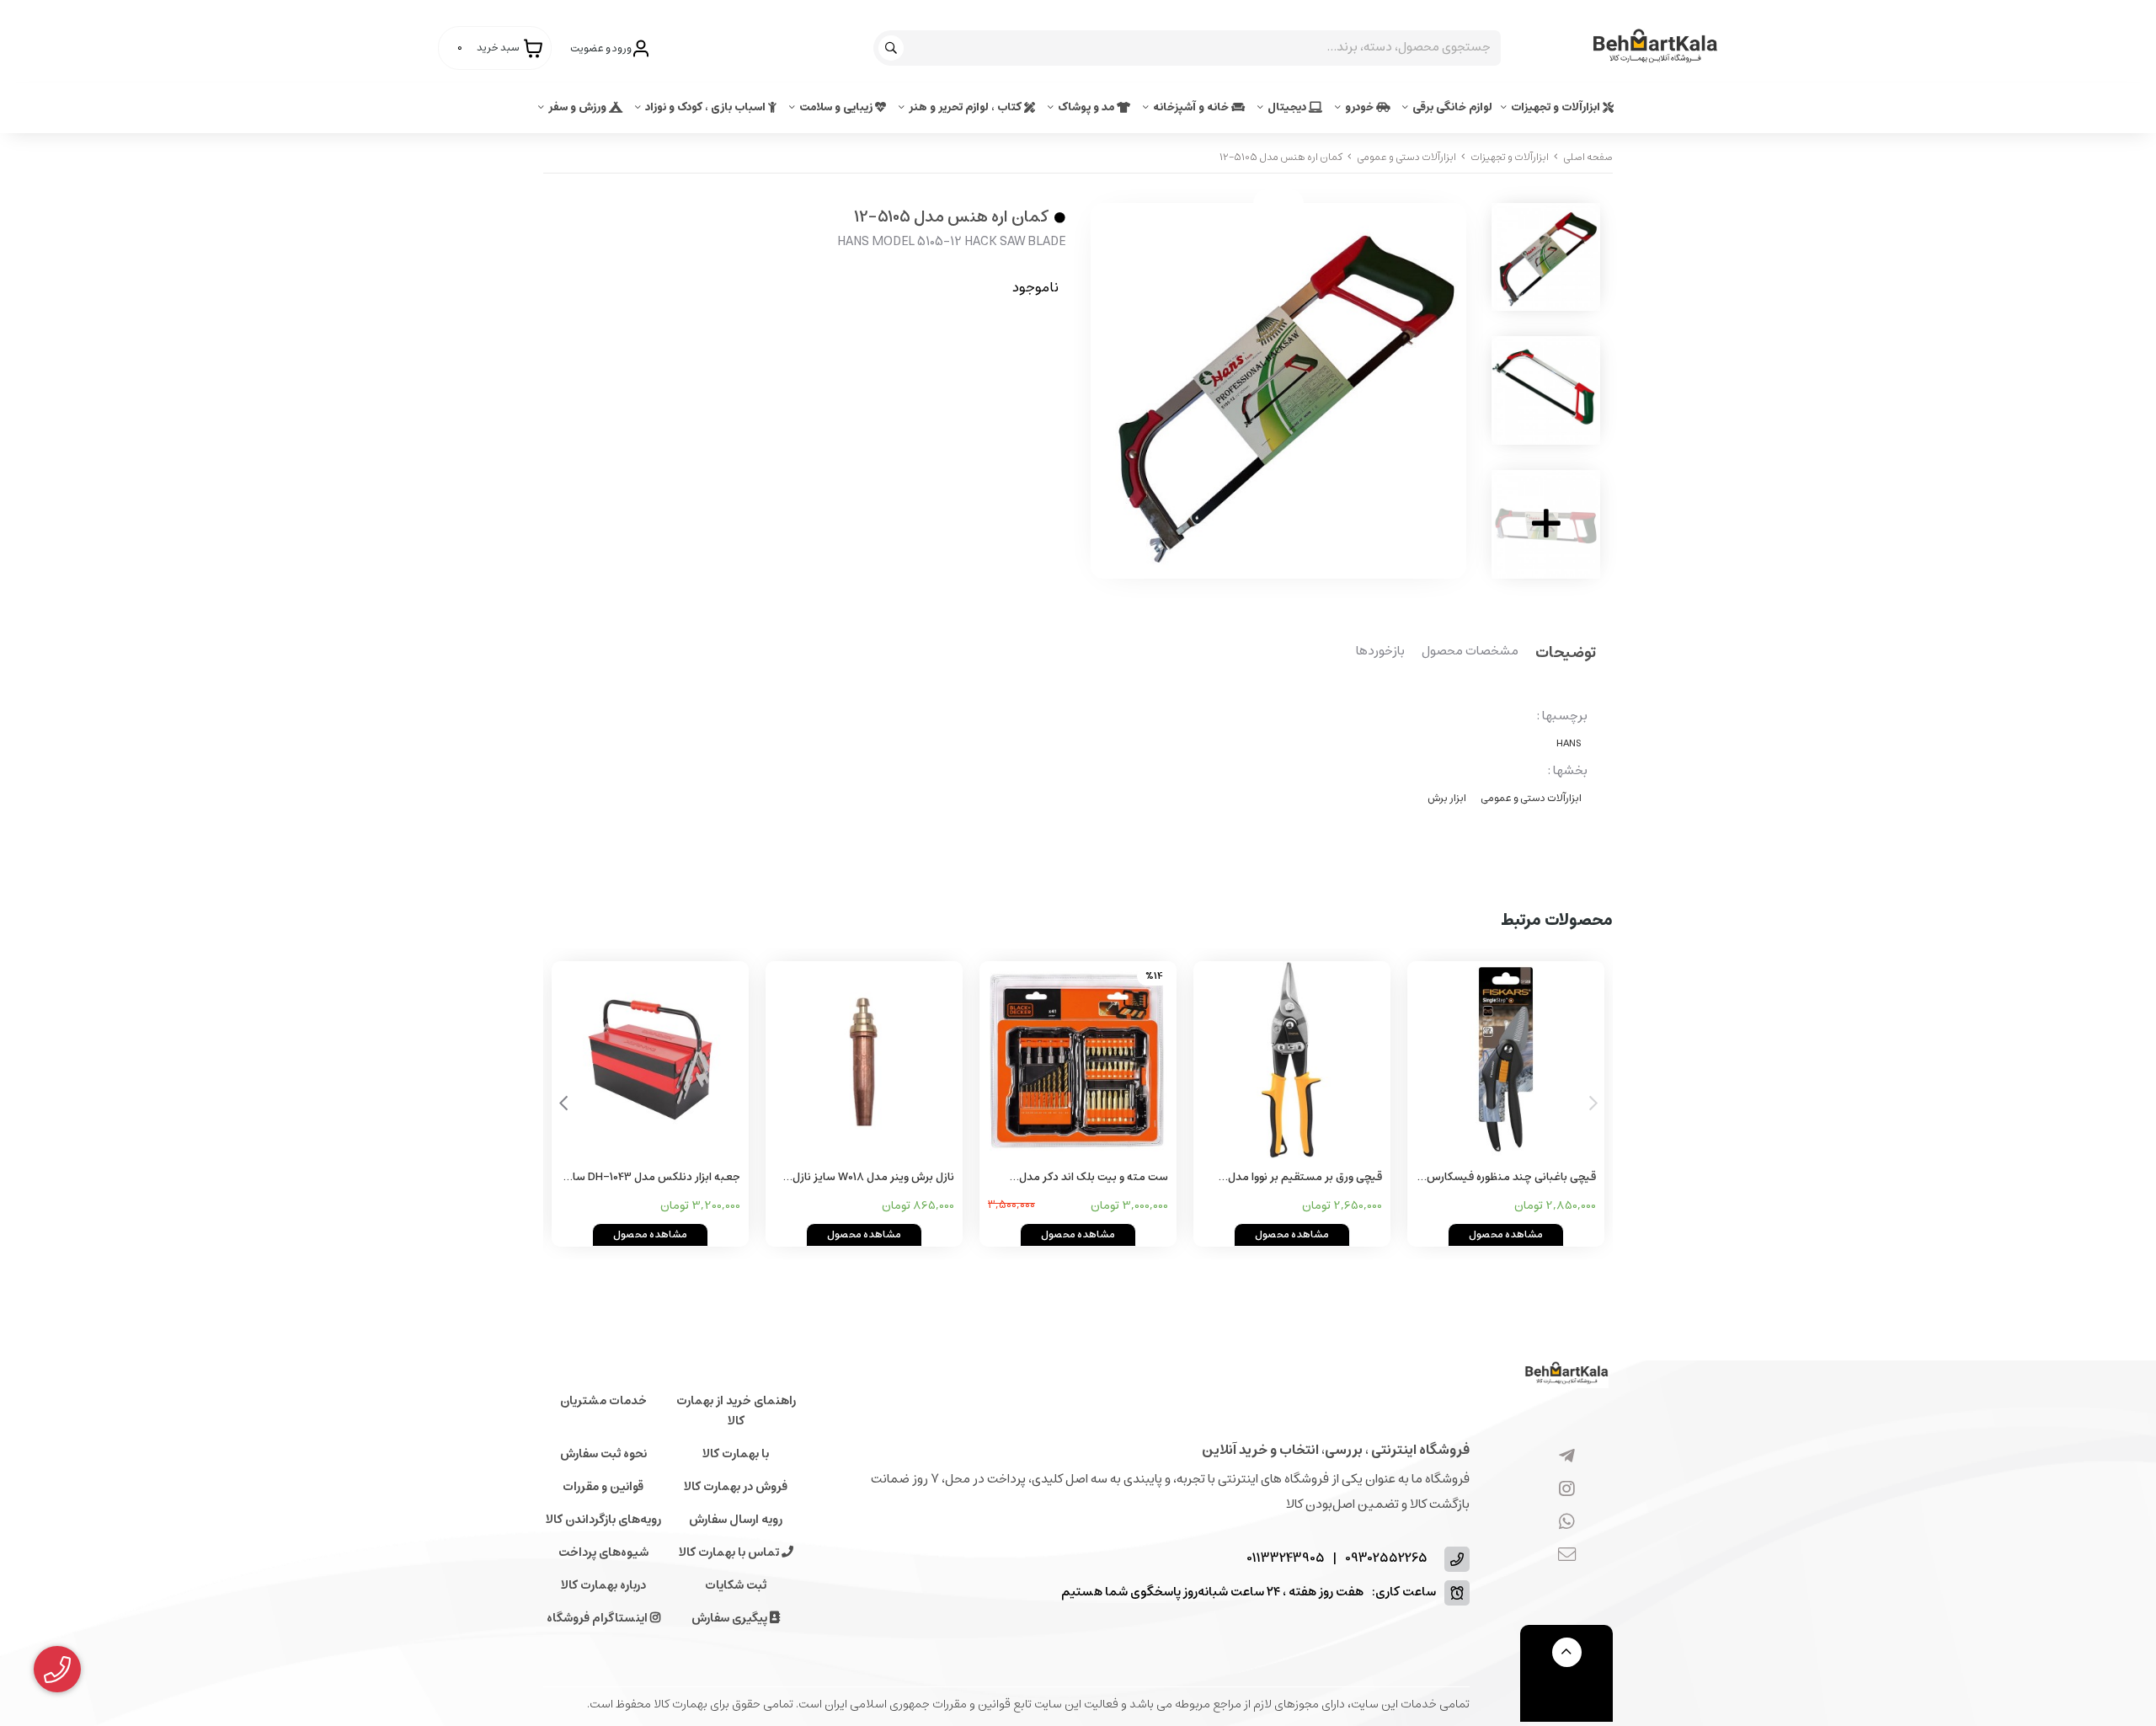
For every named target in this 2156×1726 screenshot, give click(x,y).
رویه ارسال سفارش (736, 1520)
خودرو (1361, 107)
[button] (563, 1103)
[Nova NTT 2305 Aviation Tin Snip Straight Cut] (1292, 1060)
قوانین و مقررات (603, 1487)
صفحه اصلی (1588, 157)
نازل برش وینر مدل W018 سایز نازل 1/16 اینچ (873, 1178)
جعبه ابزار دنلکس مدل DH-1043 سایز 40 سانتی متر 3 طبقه (652, 1178)
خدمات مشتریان (603, 1401)
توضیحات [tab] (1566, 654)
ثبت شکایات (736, 1585)
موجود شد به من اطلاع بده (958, 338)
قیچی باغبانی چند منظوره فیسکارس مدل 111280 (1511, 1178)
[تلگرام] (1567, 1457)
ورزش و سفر (579, 107)
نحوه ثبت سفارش (603, 1454)
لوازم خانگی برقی (1452, 107)
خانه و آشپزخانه (1192, 107)
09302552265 (1386, 1559)
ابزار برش (1447, 798)
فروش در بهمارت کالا (736, 1487)
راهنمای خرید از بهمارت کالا (736, 1411)
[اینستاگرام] (1567, 1490)
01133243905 (1286, 1559)
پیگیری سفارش (731, 1618)
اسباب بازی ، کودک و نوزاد (707, 107)
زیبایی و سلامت (837, 107)
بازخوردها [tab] (1380, 652)
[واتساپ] (1567, 1523)
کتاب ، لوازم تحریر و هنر (966, 107)
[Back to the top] (1567, 1652)
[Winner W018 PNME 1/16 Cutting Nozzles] (864, 1060)
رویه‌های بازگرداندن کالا (603, 1520)
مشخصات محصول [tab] (1470, 652)
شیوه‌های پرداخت (603, 1552)
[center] (893, 48)
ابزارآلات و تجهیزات (1557, 107)
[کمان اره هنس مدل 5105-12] (1566, 1374)
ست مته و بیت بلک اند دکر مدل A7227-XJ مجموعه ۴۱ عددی (1094, 1178)
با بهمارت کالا (736, 1454)
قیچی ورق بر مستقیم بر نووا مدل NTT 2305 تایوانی (1305, 1178)
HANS (1569, 743)
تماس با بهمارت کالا (730, 1552)
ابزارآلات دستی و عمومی (1406, 157)
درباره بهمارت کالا (603, 1585)
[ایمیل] (1567, 1556)
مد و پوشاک (1087, 107)
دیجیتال (1288, 107)
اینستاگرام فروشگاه (598, 1618)
